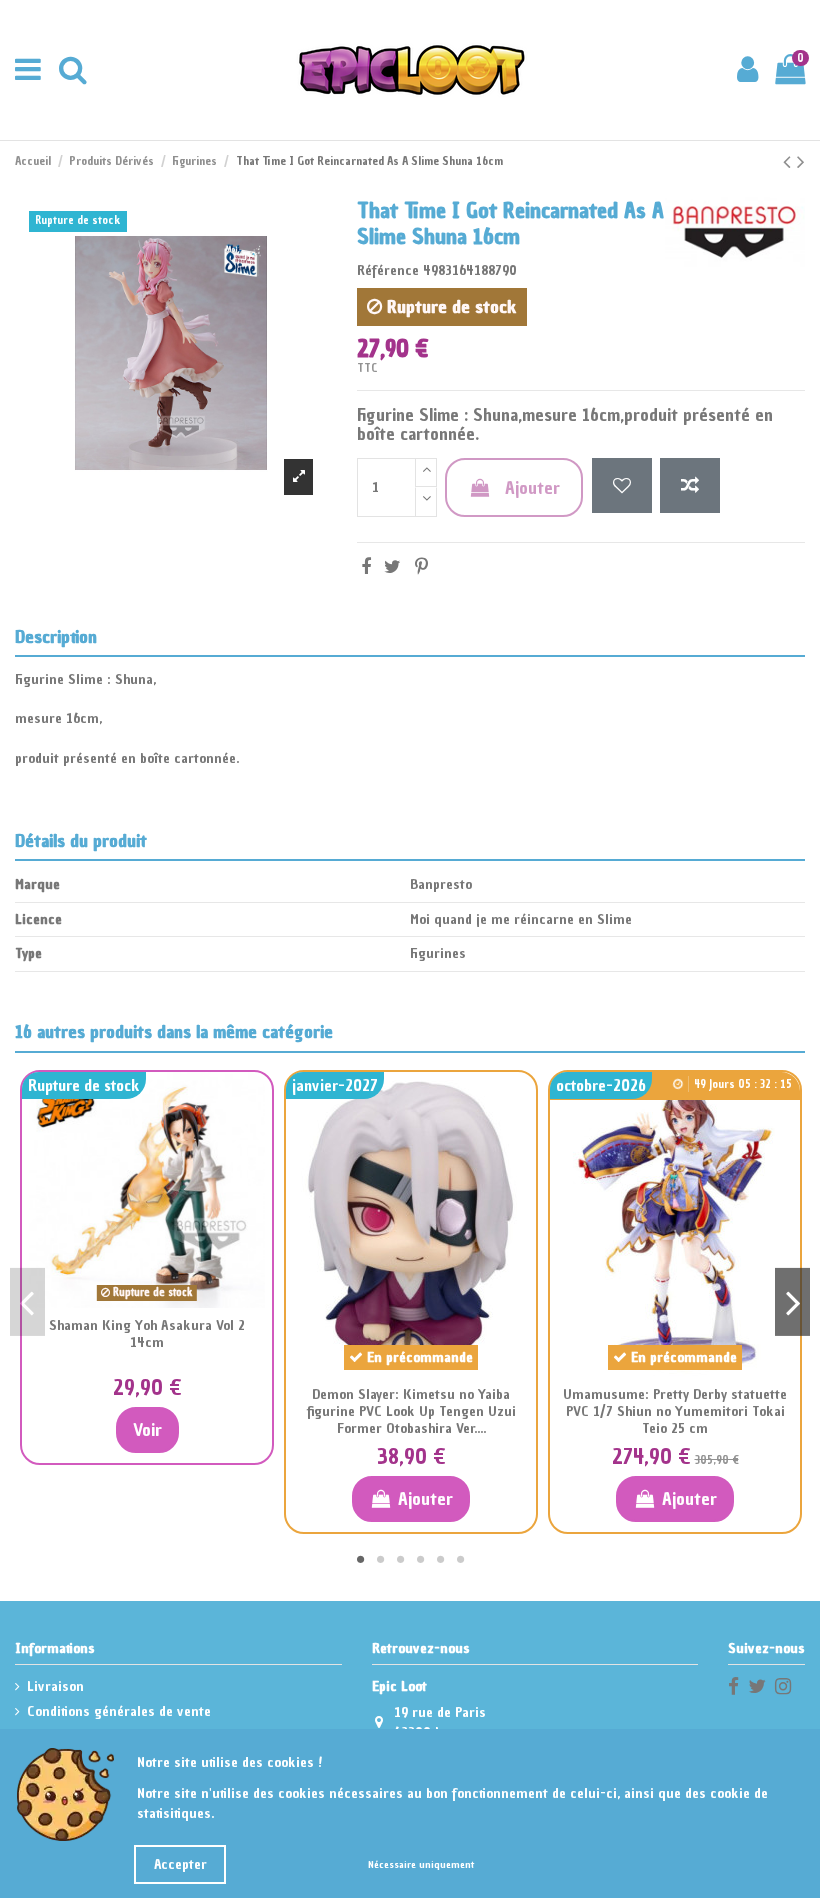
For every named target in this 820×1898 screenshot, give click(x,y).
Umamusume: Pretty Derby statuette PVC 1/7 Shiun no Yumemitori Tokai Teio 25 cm (675, 1411)
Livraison (55, 1686)
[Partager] (366, 566)
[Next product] (801, 161)
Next (792, 1302)
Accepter (180, 1864)
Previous (27, 1302)
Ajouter (532, 487)
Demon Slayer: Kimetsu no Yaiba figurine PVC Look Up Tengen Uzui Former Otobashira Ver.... (411, 1411)
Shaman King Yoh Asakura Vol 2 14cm (147, 1334)
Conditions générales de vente (119, 1711)
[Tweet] (392, 566)
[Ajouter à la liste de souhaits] (622, 485)
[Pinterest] (421, 566)
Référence (388, 270)
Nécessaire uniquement (421, 1864)
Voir (147, 1429)
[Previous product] (790, 161)
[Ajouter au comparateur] (690, 485)
